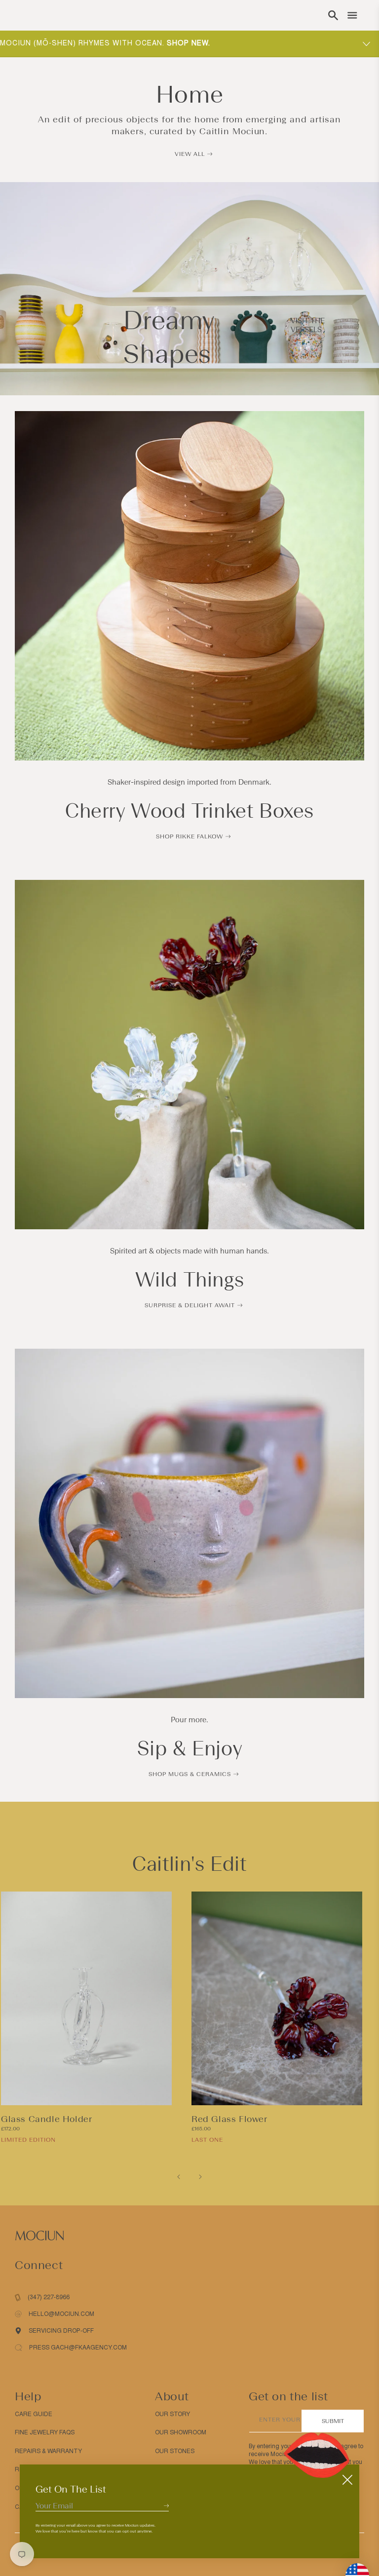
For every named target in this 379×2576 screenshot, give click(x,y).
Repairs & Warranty (48, 2451)
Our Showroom (181, 2432)
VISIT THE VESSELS (308, 325)
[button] (333, 15)
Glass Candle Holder (46, 2119)
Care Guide (34, 2414)
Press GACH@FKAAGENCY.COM (78, 2348)
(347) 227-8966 (49, 2297)
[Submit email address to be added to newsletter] (166, 2505)
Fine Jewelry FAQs (45, 2432)
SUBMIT (333, 2421)
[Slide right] (200, 2177)
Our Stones (175, 2451)
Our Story (172, 2414)
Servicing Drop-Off (61, 2331)
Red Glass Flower (229, 2119)
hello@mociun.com (61, 2314)
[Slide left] (179, 2177)
